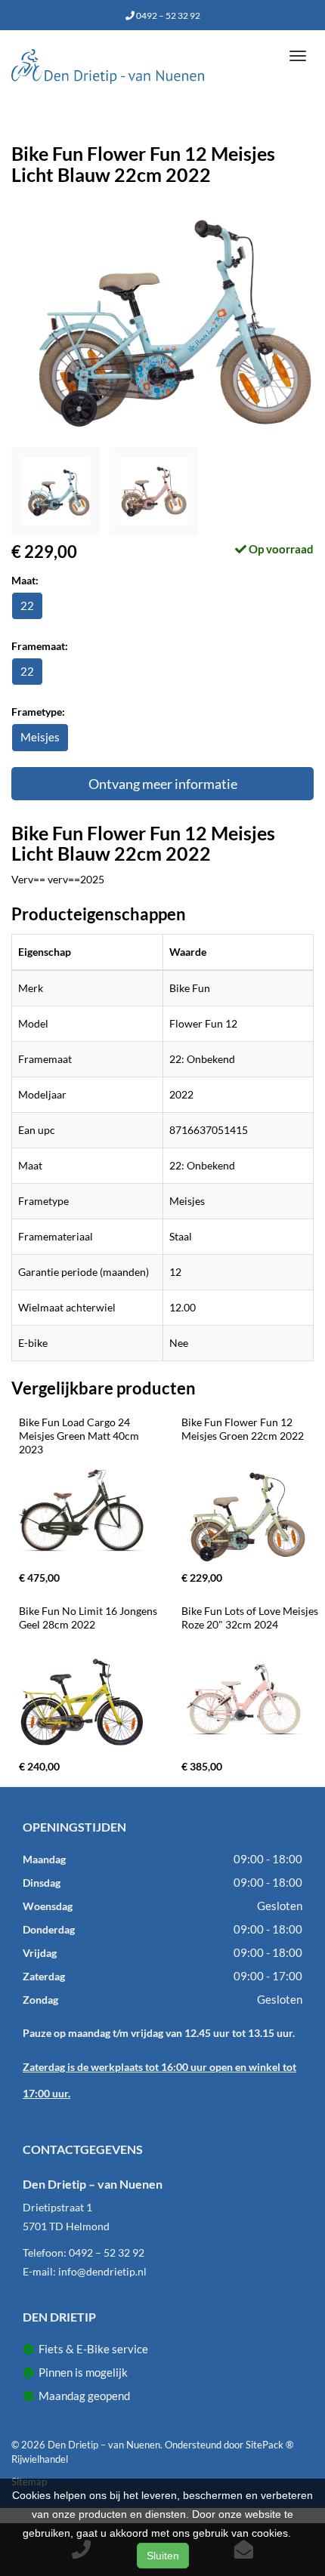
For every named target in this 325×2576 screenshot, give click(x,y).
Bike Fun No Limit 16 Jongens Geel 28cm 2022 (89, 1618)
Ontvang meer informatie (163, 784)
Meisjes (40, 737)
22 (27, 605)
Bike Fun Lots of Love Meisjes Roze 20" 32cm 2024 (251, 1618)
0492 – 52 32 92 (167, 15)
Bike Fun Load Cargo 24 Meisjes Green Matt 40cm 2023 (80, 1436)
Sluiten (163, 2556)
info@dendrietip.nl (102, 2271)
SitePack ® (269, 2445)
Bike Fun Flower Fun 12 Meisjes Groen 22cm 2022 (243, 1429)
